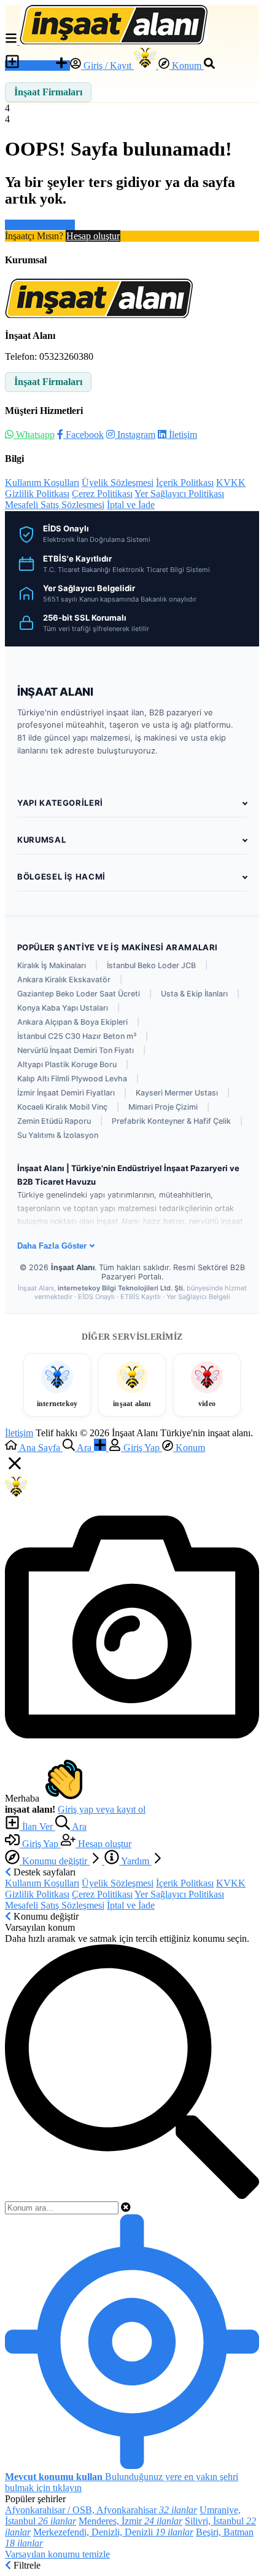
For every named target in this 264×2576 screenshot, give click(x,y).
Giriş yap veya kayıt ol (102, 1809)
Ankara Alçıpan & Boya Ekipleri (72, 1022)
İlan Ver (37, 66)
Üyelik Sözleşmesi (118, 483)
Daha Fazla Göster (52, 1246)
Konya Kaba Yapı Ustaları (63, 1008)
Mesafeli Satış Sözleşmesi (55, 505)
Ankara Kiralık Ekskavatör (64, 980)
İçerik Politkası (185, 483)
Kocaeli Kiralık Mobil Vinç (62, 1107)
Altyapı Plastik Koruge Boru (67, 1064)
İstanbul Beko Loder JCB (151, 965)
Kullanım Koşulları (42, 483)
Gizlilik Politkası (37, 494)
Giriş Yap (40, 1844)
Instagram (135, 435)
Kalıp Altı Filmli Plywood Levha (72, 1079)
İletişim (182, 435)
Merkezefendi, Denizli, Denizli (113, 2532)
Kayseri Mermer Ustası (177, 1093)
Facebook (83, 435)
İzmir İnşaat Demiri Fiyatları (66, 1093)
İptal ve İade (131, 505)
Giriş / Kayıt (107, 66)
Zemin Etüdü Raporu (54, 1121)
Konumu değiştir (55, 1861)
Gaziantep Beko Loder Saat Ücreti (79, 994)
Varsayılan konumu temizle (57, 2554)
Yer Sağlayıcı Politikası (179, 494)
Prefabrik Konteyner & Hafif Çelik (171, 1121)
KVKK (231, 483)
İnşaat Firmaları (48, 92)
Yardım (135, 1861)
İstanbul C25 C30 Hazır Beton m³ (77, 1036)
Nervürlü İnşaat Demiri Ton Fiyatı (76, 1050)
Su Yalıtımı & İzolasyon (58, 1135)
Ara (78, 1827)
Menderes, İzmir (130, 2521)
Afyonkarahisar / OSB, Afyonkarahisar (101, 2510)
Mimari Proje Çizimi (163, 1107)
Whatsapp (34, 435)
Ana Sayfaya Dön (40, 225)
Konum (187, 66)
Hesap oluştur (93, 236)
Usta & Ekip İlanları (194, 994)
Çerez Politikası (102, 494)
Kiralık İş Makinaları (52, 965)
